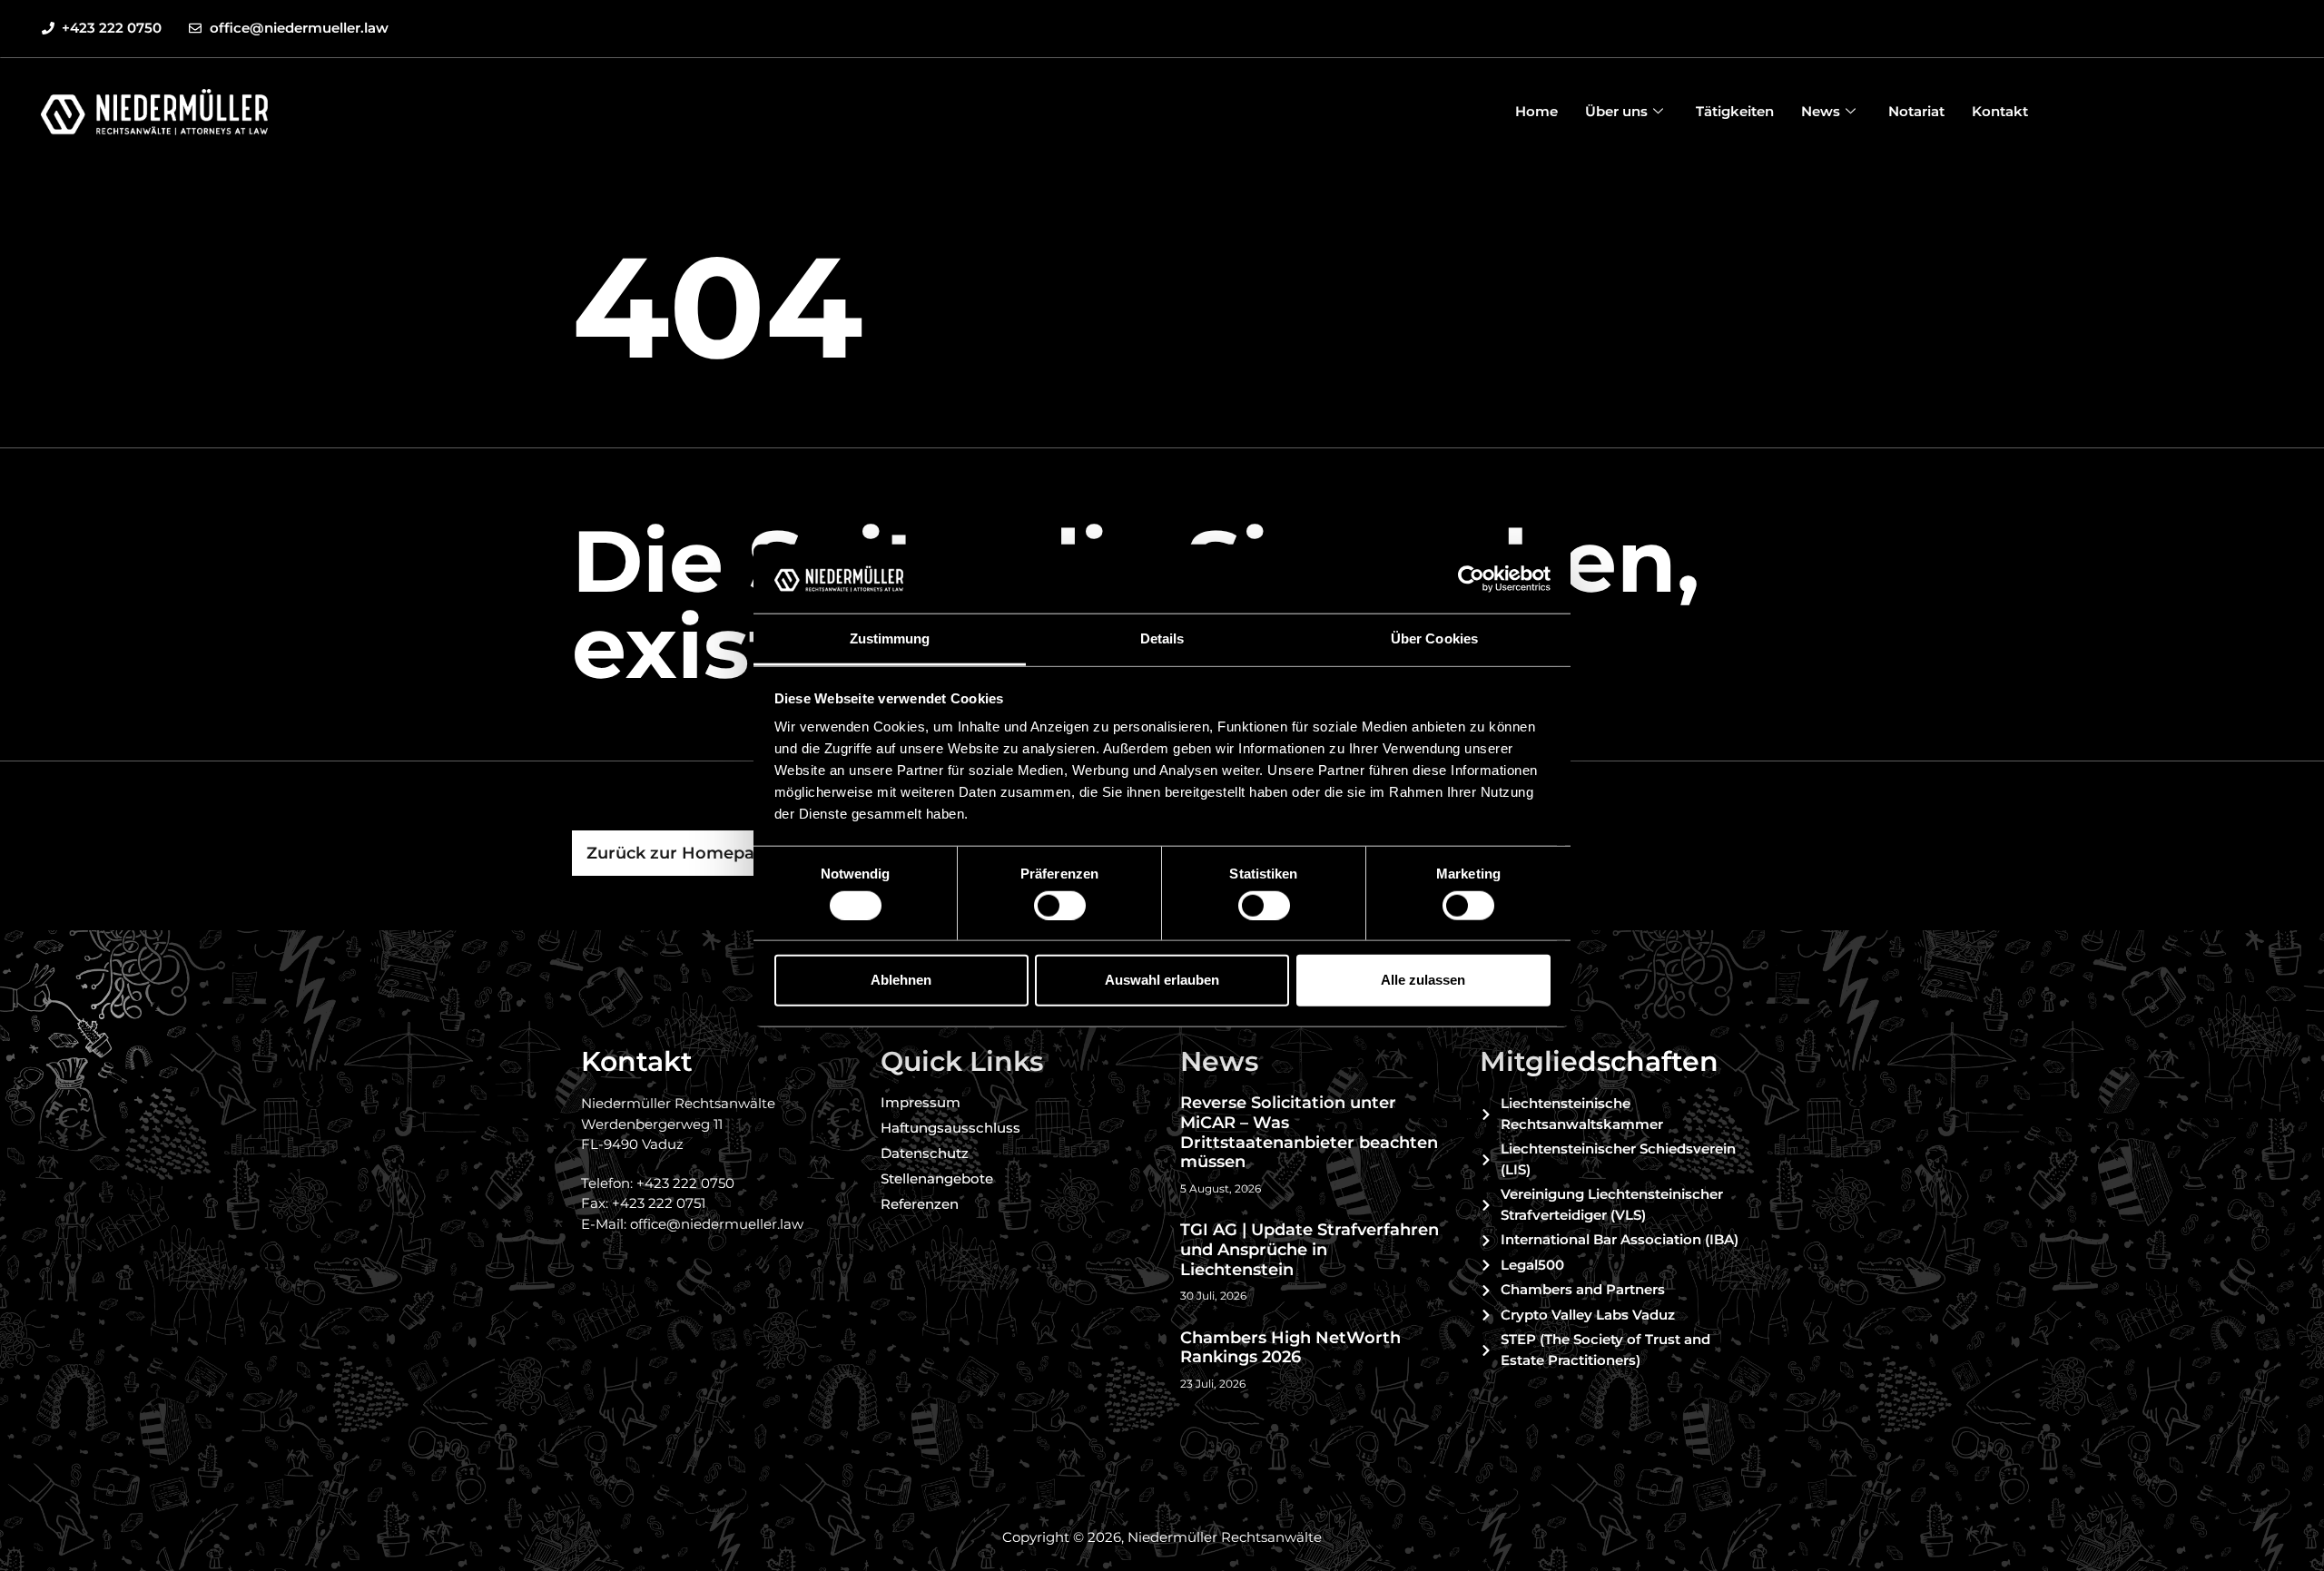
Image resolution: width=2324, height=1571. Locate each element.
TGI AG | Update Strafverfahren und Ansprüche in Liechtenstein (1310, 1249)
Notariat (1916, 111)
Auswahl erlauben (1162, 980)
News (1821, 111)
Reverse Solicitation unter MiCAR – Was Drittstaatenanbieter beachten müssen (1309, 1132)
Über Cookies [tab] (1434, 638)
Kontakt (2000, 111)
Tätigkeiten (1735, 111)
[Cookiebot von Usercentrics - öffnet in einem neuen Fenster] (1471, 579)
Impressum (921, 1102)
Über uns (1616, 111)
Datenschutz (925, 1153)
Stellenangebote (937, 1178)
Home (1536, 111)
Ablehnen (901, 980)
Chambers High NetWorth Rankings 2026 (1290, 1348)
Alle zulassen (1423, 980)
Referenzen (920, 1204)
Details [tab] (1162, 638)
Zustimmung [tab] (890, 638)
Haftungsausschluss (950, 1128)
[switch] (1060, 905)
